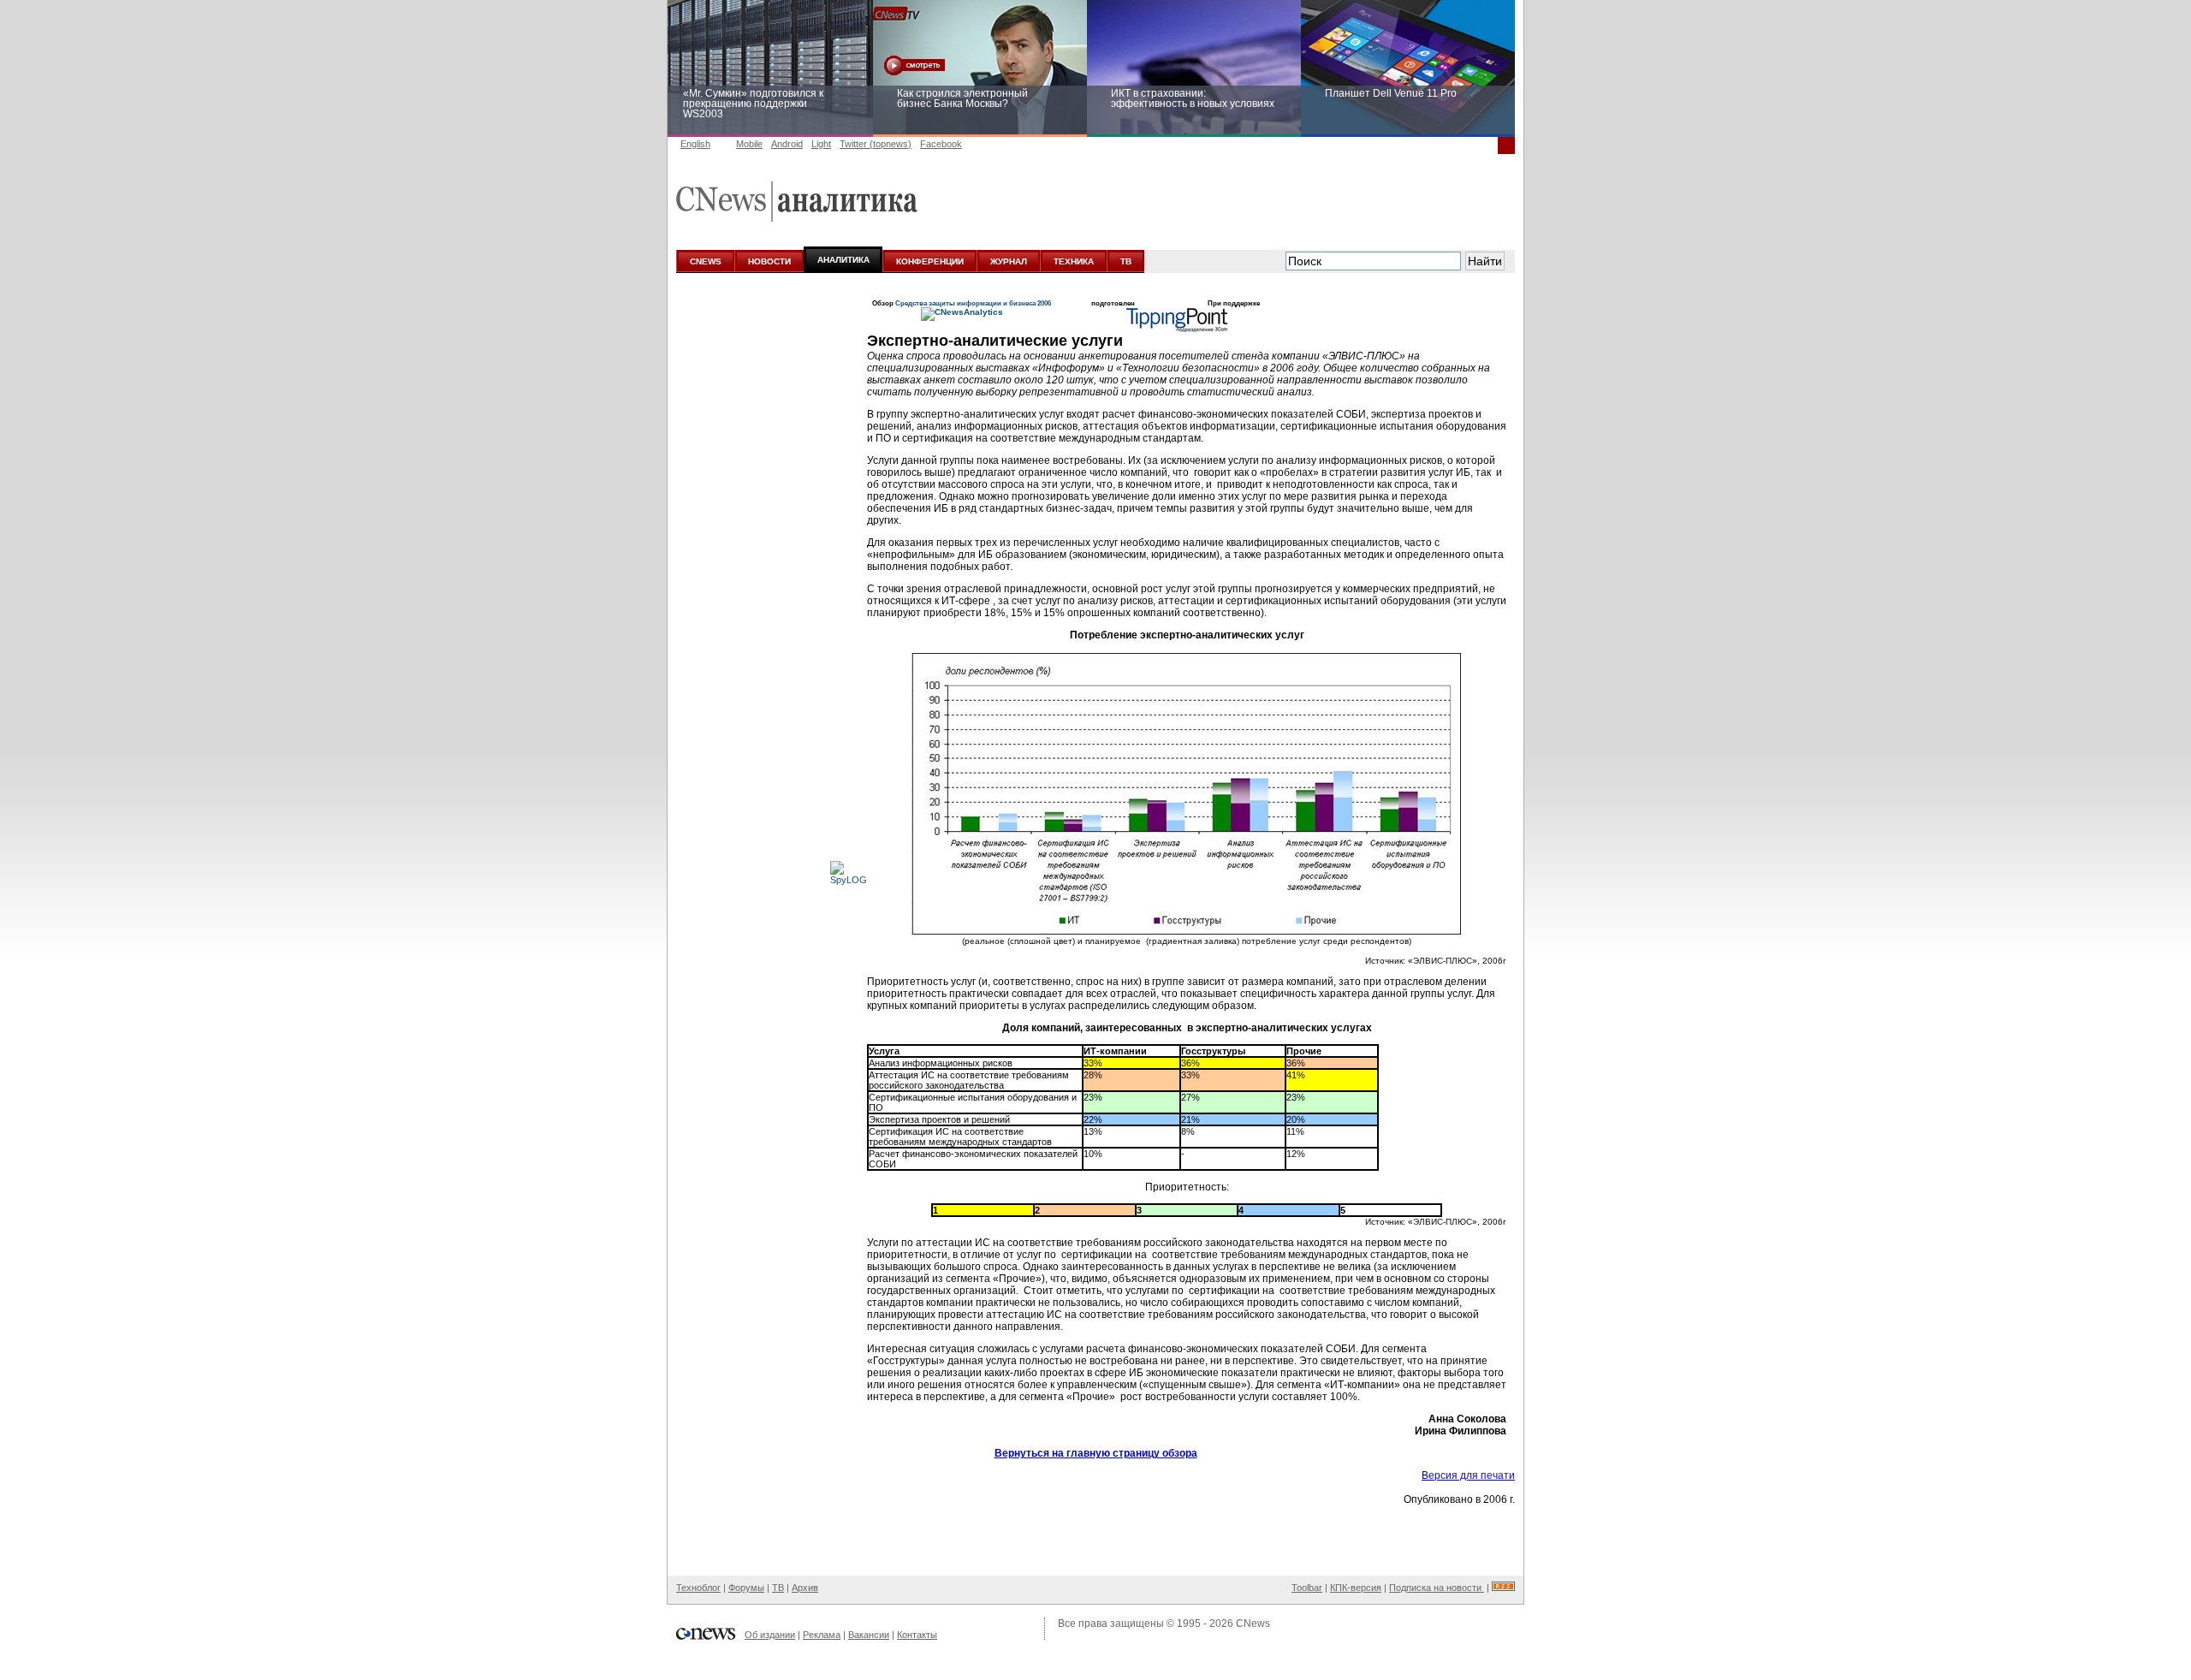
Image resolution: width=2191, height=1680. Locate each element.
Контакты (917, 1635)
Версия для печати (1468, 1475)
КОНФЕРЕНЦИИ (930, 261)
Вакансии (869, 1635)
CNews (1253, 1624)
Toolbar (1307, 1588)
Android (787, 144)
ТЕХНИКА (1074, 261)
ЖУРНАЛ (1009, 261)
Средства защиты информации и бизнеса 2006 (973, 303)
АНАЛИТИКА (843, 260)
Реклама (822, 1635)
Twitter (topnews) (876, 144)
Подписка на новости (1437, 1588)
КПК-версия (1356, 1588)
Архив (805, 1588)
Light (821, 144)
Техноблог (698, 1588)
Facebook (941, 144)
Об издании (770, 1635)
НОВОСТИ (769, 261)
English (695, 144)
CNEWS (706, 261)
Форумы (746, 1588)
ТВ (1126, 261)
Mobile (749, 144)
